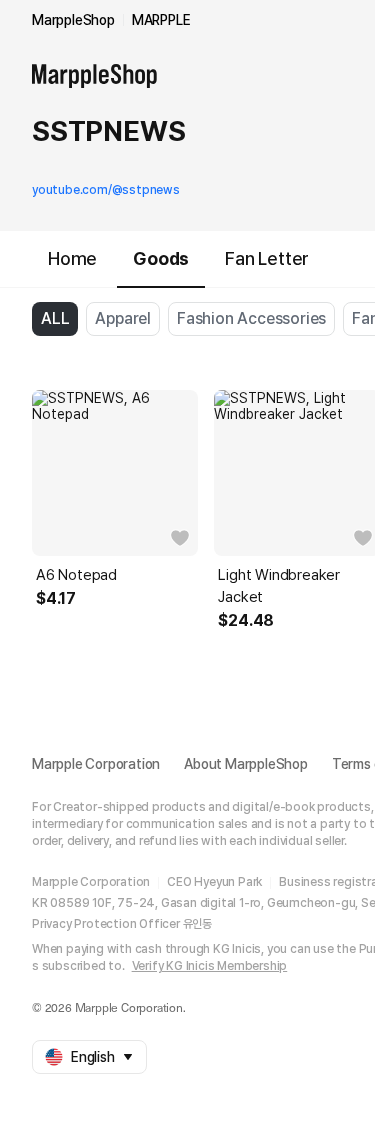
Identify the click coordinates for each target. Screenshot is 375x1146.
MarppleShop (73, 20)
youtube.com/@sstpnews (106, 190)
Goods (161, 258)
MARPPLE (161, 20)
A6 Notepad (76, 575)
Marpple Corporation (96, 764)
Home (72, 258)
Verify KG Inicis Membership (210, 966)
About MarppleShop (246, 764)
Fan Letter (267, 258)
